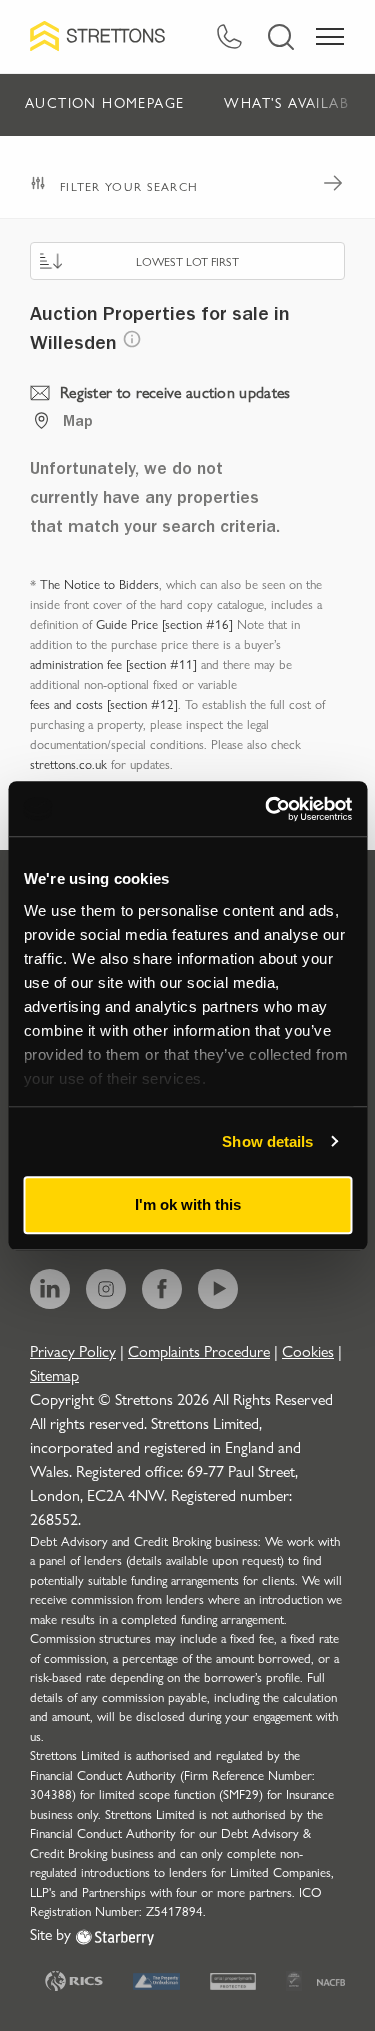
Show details (267, 1141)
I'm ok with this (188, 1204)
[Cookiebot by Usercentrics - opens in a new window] (267, 809)
